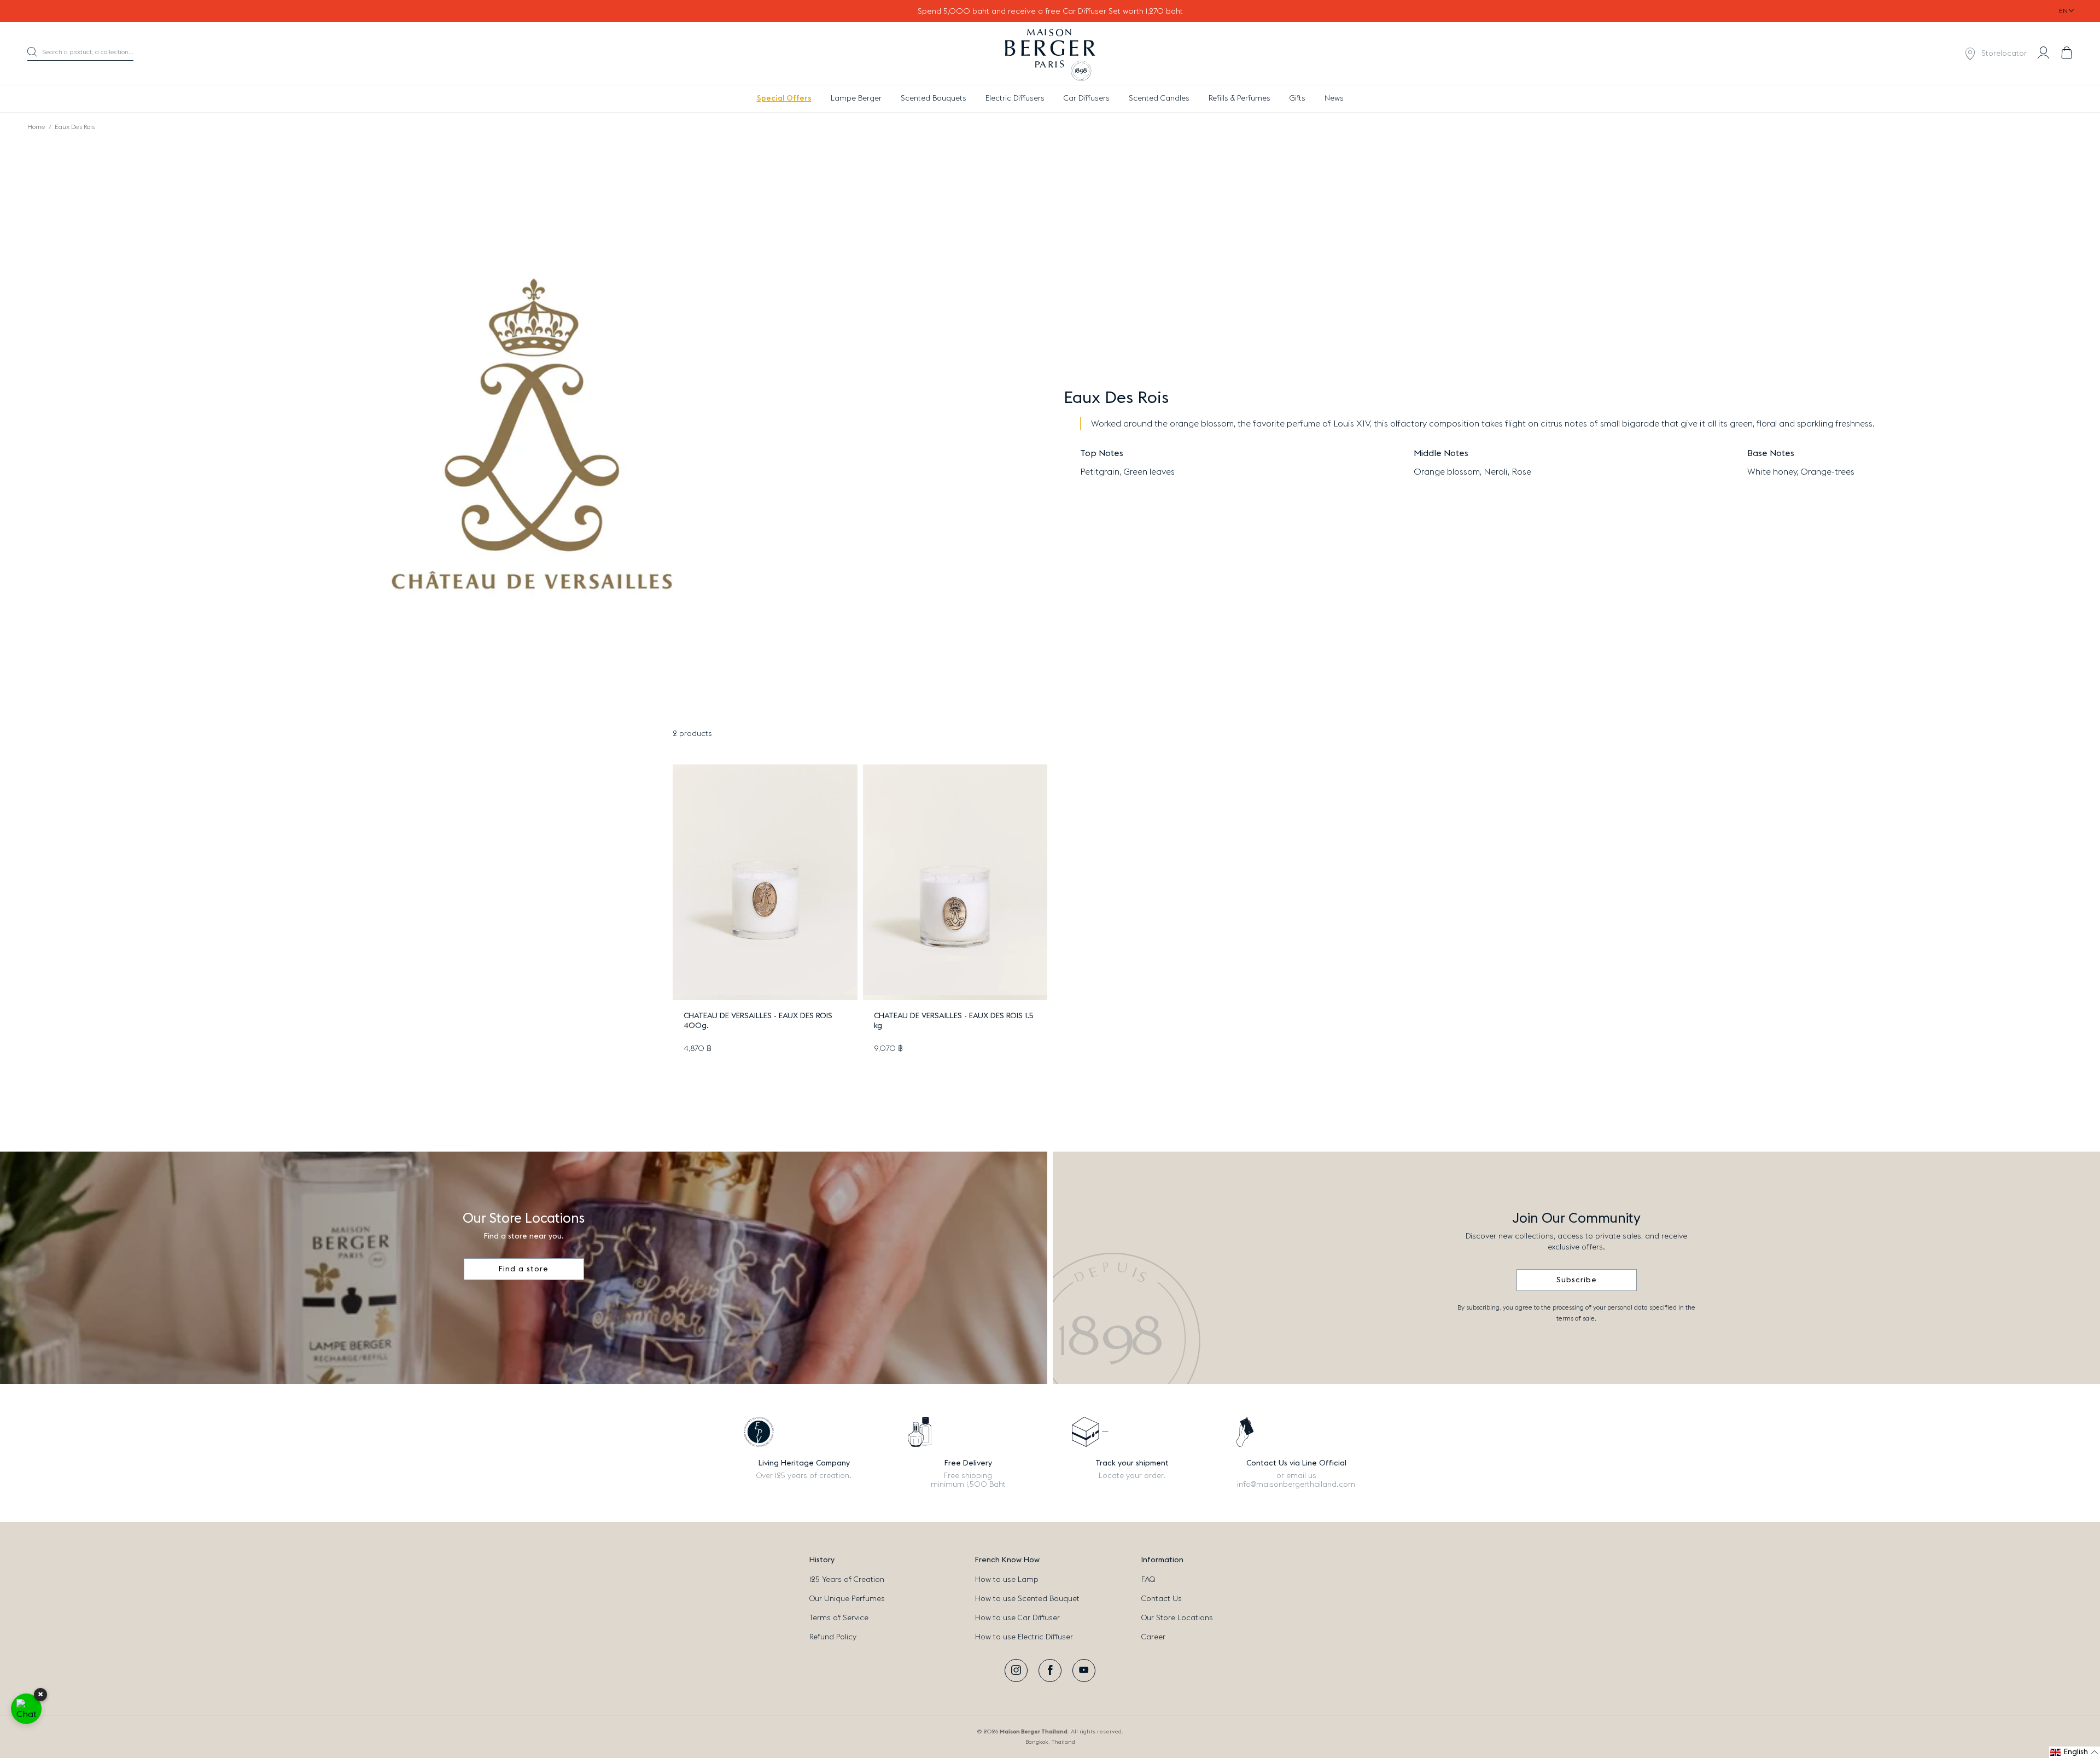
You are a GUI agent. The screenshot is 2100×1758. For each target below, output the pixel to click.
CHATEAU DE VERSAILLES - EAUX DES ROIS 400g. (758, 1021)
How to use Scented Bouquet (1027, 1599)
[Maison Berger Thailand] (1050, 54)
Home (36, 127)
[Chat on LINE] (26, 1709)
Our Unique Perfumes (847, 1599)
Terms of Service (839, 1618)
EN (2063, 11)
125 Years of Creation (847, 1580)
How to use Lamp (1007, 1580)
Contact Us (1162, 1599)
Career (1153, 1637)
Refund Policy (833, 1637)
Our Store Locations (1177, 1618)
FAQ (1148, 1580)
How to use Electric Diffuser (1024, 1637)
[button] (80, 54)
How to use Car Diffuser (1017, 1618)
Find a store (524, 1269)
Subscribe (1577, 1280)
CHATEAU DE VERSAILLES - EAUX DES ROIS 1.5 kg (954, 1021)
